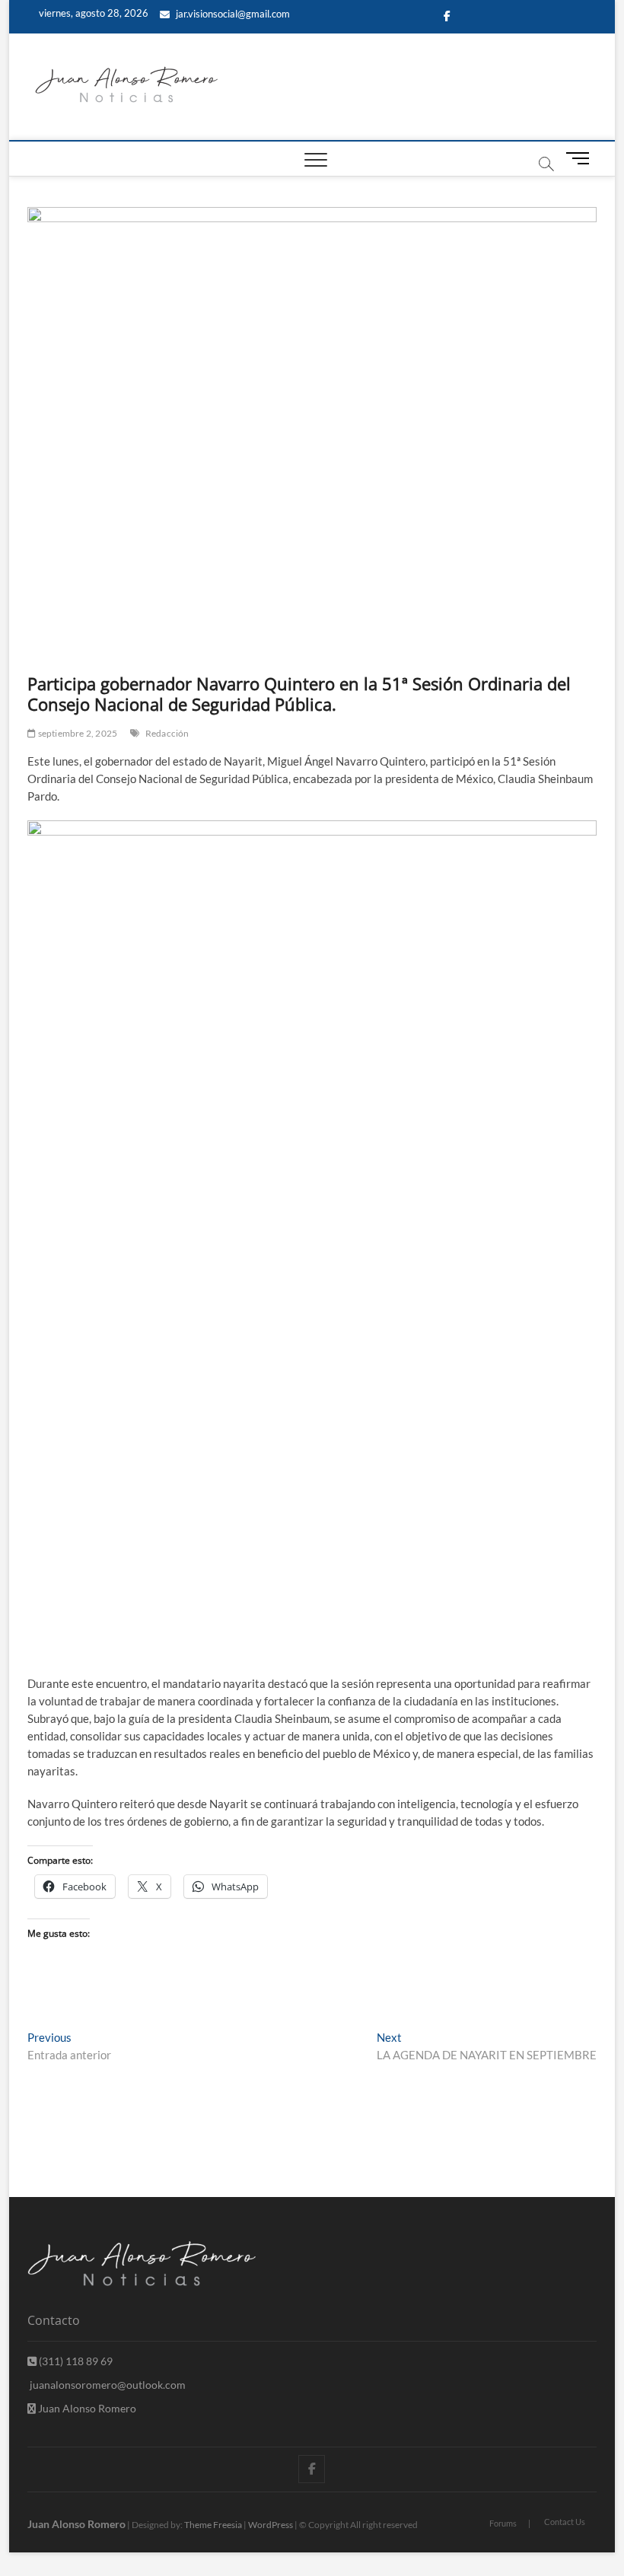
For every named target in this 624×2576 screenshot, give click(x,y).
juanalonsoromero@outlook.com (107, 2385)
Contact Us (565, 2522)
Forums (503, 2523)
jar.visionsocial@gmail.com (232, 14)
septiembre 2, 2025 (76, 733)
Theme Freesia (213, 2525)
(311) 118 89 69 (75, 2361)
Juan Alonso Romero (86, 2408)
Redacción (167, 733)
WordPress (271, 2525)
